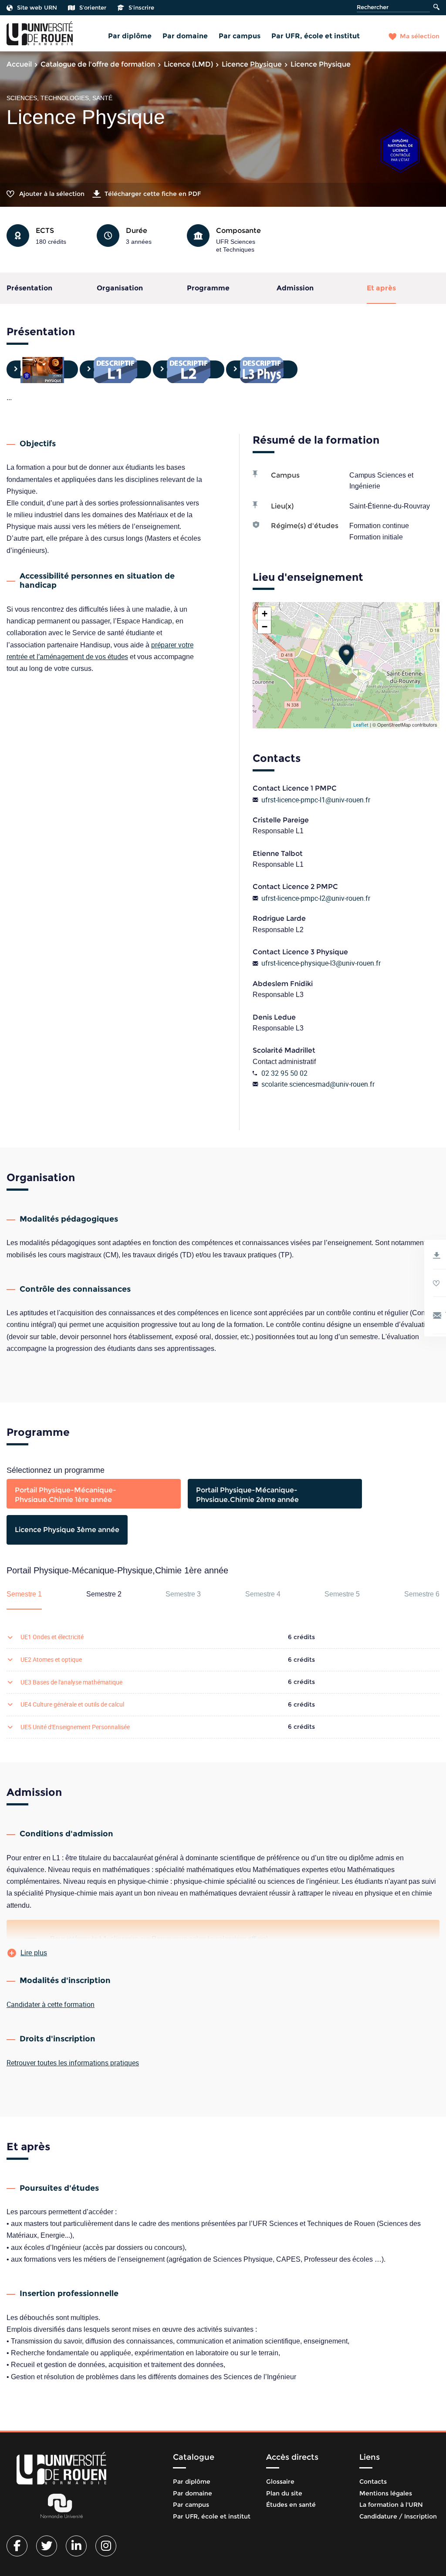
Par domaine (185, 36)
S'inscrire (141, 7)
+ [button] (265, 614)
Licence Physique (252, 64)
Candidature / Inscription (398, 2516)
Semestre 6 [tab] (422, 1594)
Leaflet (361, 725)
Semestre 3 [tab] (183, 1594)
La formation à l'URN (391, 2505)
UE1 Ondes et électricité (52, 1637)
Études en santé (291, 2505)
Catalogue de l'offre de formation (98, 64)
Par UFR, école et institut (316, 36)
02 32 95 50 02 (284, 1073)
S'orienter (93, 7)
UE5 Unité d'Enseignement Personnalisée (75, 1727)
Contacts (373, 2482)
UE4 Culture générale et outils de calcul (72, 1704)
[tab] (94, 1494)
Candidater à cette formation (51, 2004)
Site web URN (37, 7)
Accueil (19, 64)
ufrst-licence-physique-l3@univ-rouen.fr (321, 963)
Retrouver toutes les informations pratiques (73, 2063)
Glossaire (280, 2482)
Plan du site (284, 2493)
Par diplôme (130, 36)
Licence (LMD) (188, 64)
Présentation (29, 288)
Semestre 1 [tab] (24, 1594)
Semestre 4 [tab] (263, 1594)
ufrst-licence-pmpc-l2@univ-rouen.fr (316, 898)
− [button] (265, 627)
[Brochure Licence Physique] (42, 369)
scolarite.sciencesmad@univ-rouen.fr (318, 1084)
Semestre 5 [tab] (342, 1594)
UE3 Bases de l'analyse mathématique (71, 1682)
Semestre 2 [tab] (104, 1594)
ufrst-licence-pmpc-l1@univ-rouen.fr (316, 800)
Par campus (240, 36)
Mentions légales (386, 2493)
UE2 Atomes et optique (51, 1659)
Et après (381, 288)
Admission (295, 288)
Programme (208, 288)
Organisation (120, 288)
